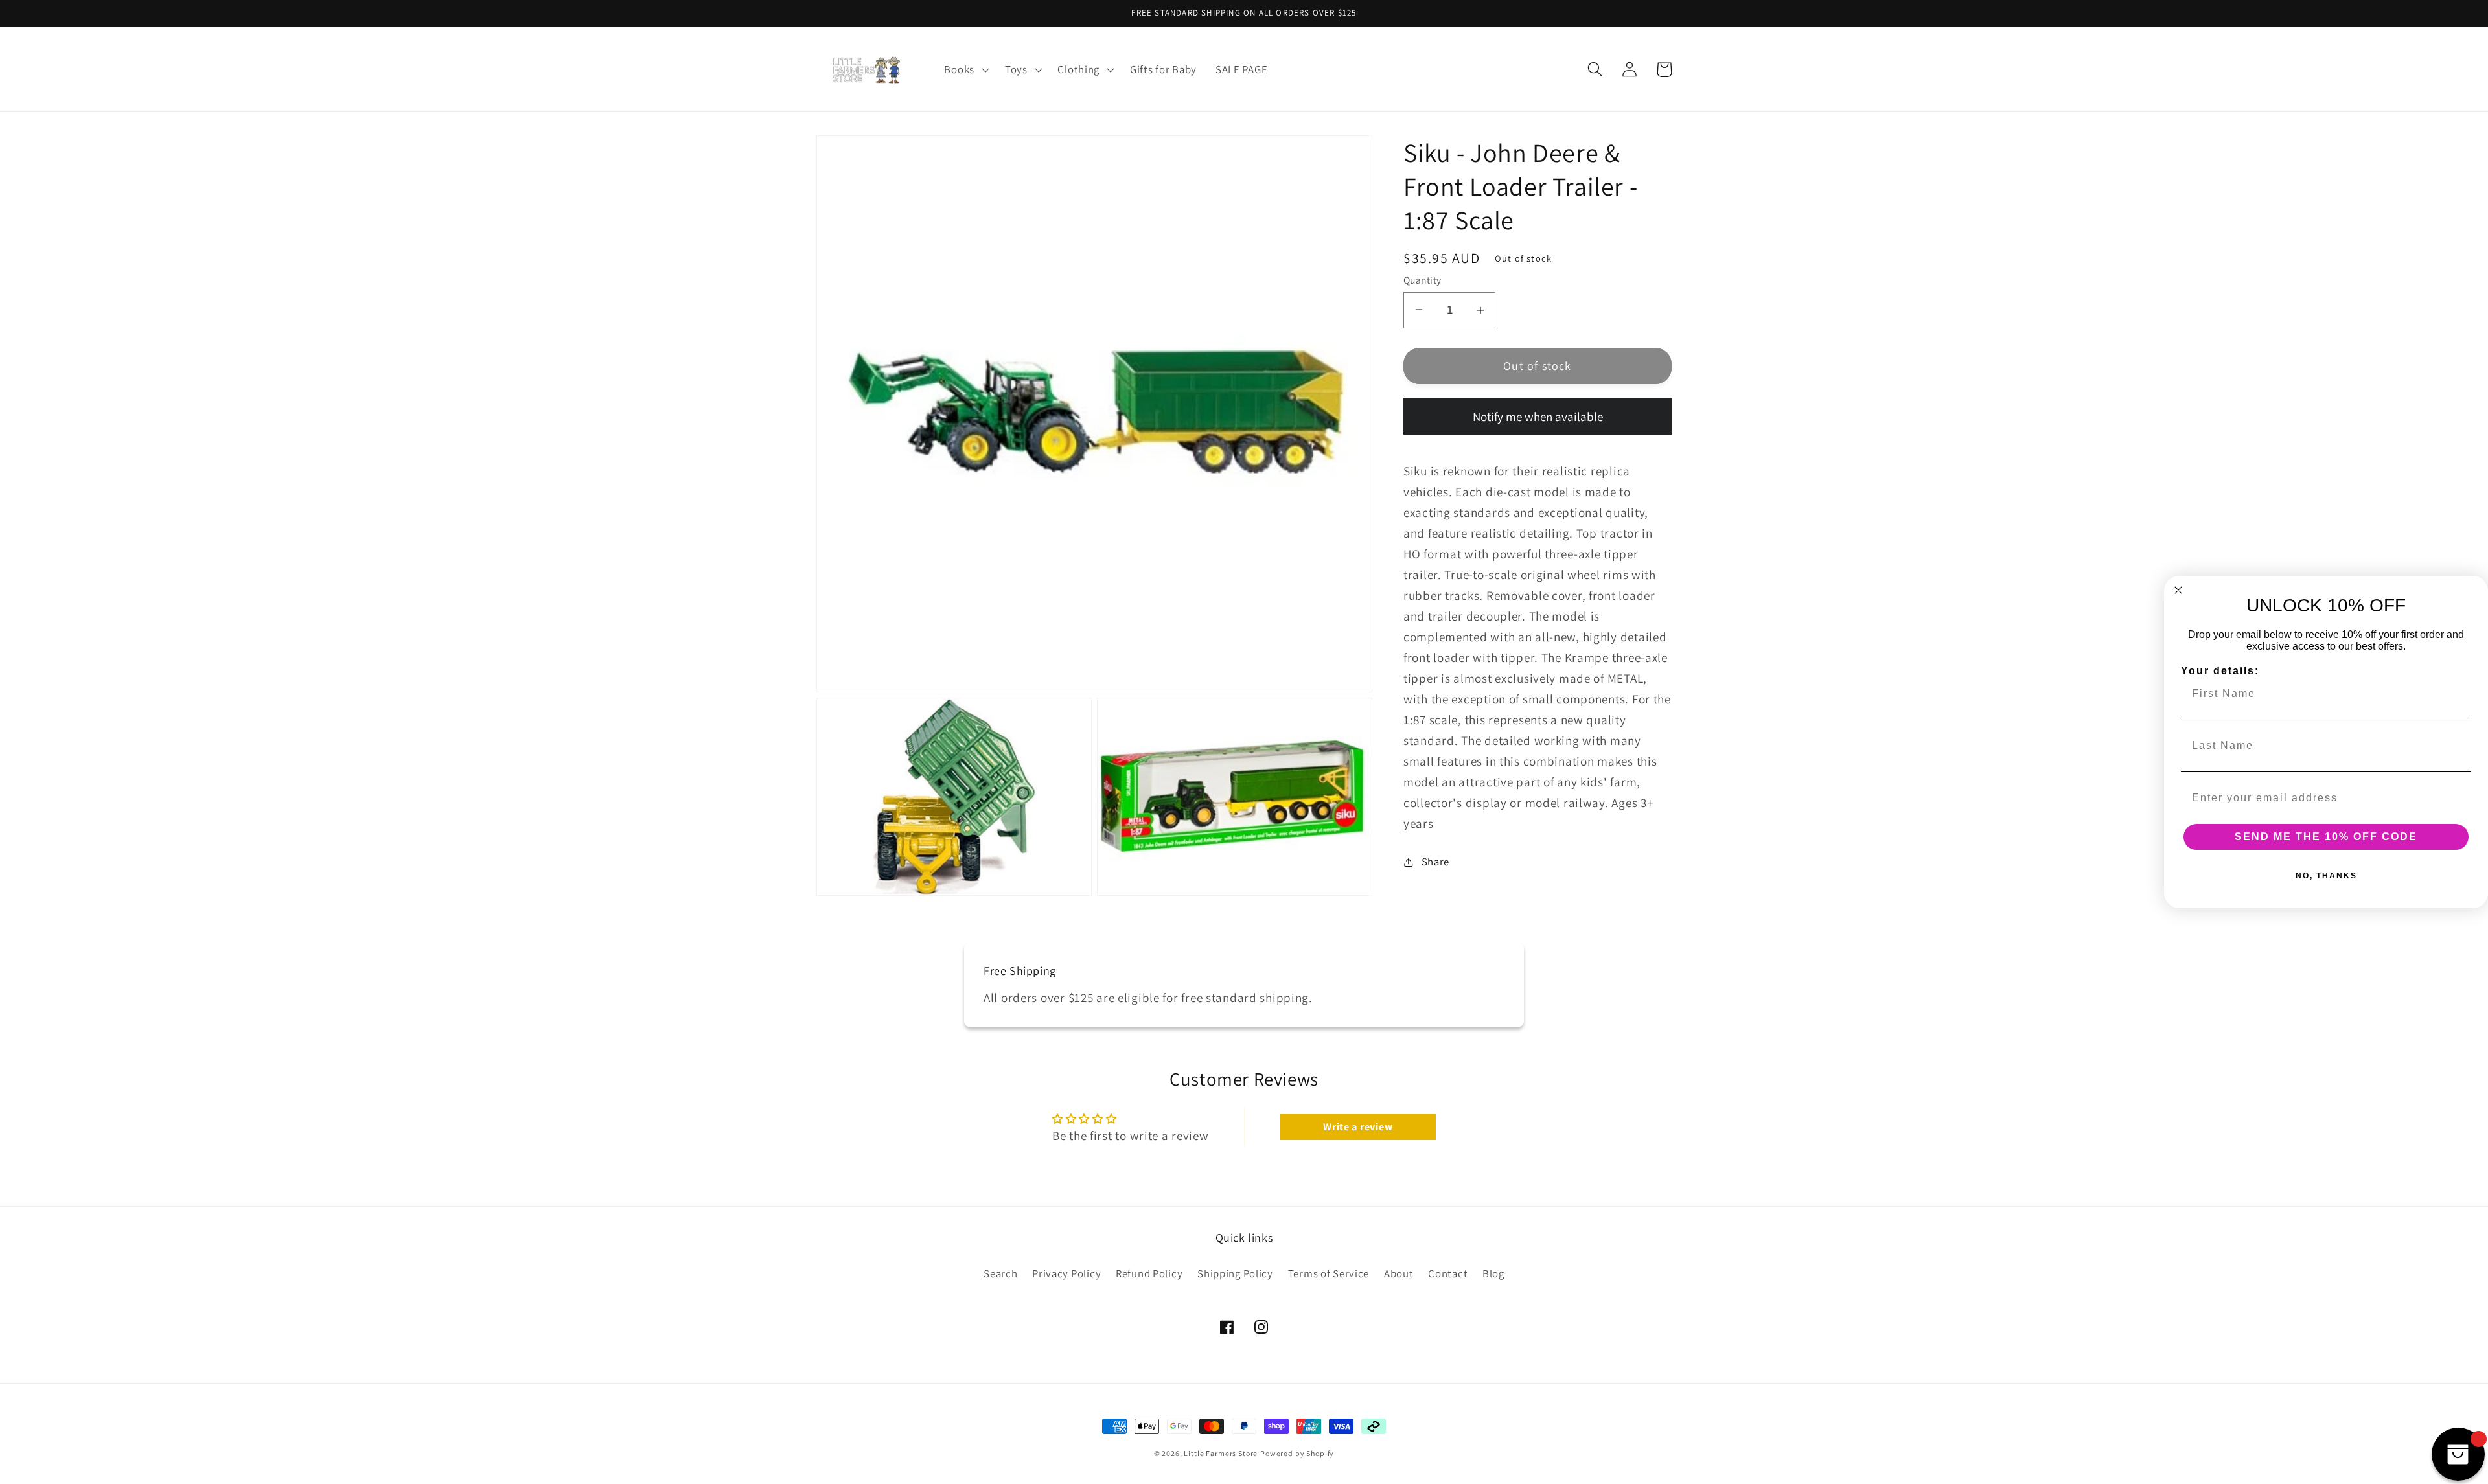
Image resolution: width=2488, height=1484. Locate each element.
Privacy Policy (1066, 1273)
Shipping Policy (1235, 1273)
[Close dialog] (2178, 590)
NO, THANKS (2326, 876)
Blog (1493, 1273)
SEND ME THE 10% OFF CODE (2326, 837)
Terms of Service (1329, 1273)
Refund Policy (1149, 1273)
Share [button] (1435, 862)
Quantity (1423, 280)
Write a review (1358, 1127)
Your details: (2220, 671)
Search (1000, 1273)
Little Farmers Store (1221, 1453)
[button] (965, 69)
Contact (1448, 1273)
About (1399, 1273)
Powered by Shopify (1297, 1453)
